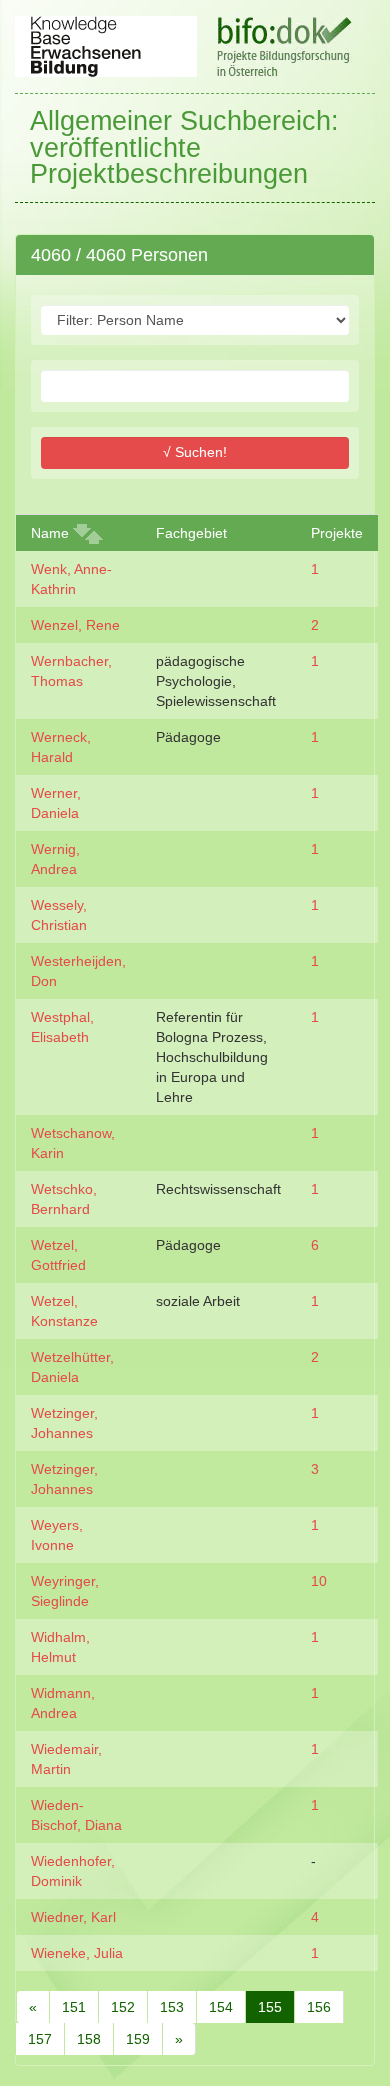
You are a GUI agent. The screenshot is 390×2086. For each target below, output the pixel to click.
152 (123, 2007)
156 (319, 2007)
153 (172, 2007)
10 (319, 1581)
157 (40, 2039)
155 (270, 2007)
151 (74, 2007)
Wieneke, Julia (77, 1953)
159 (138, 2039)
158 (89, 2039)
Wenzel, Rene (75, 625)
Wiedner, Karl (73, 1917)
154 (221, 2007)
